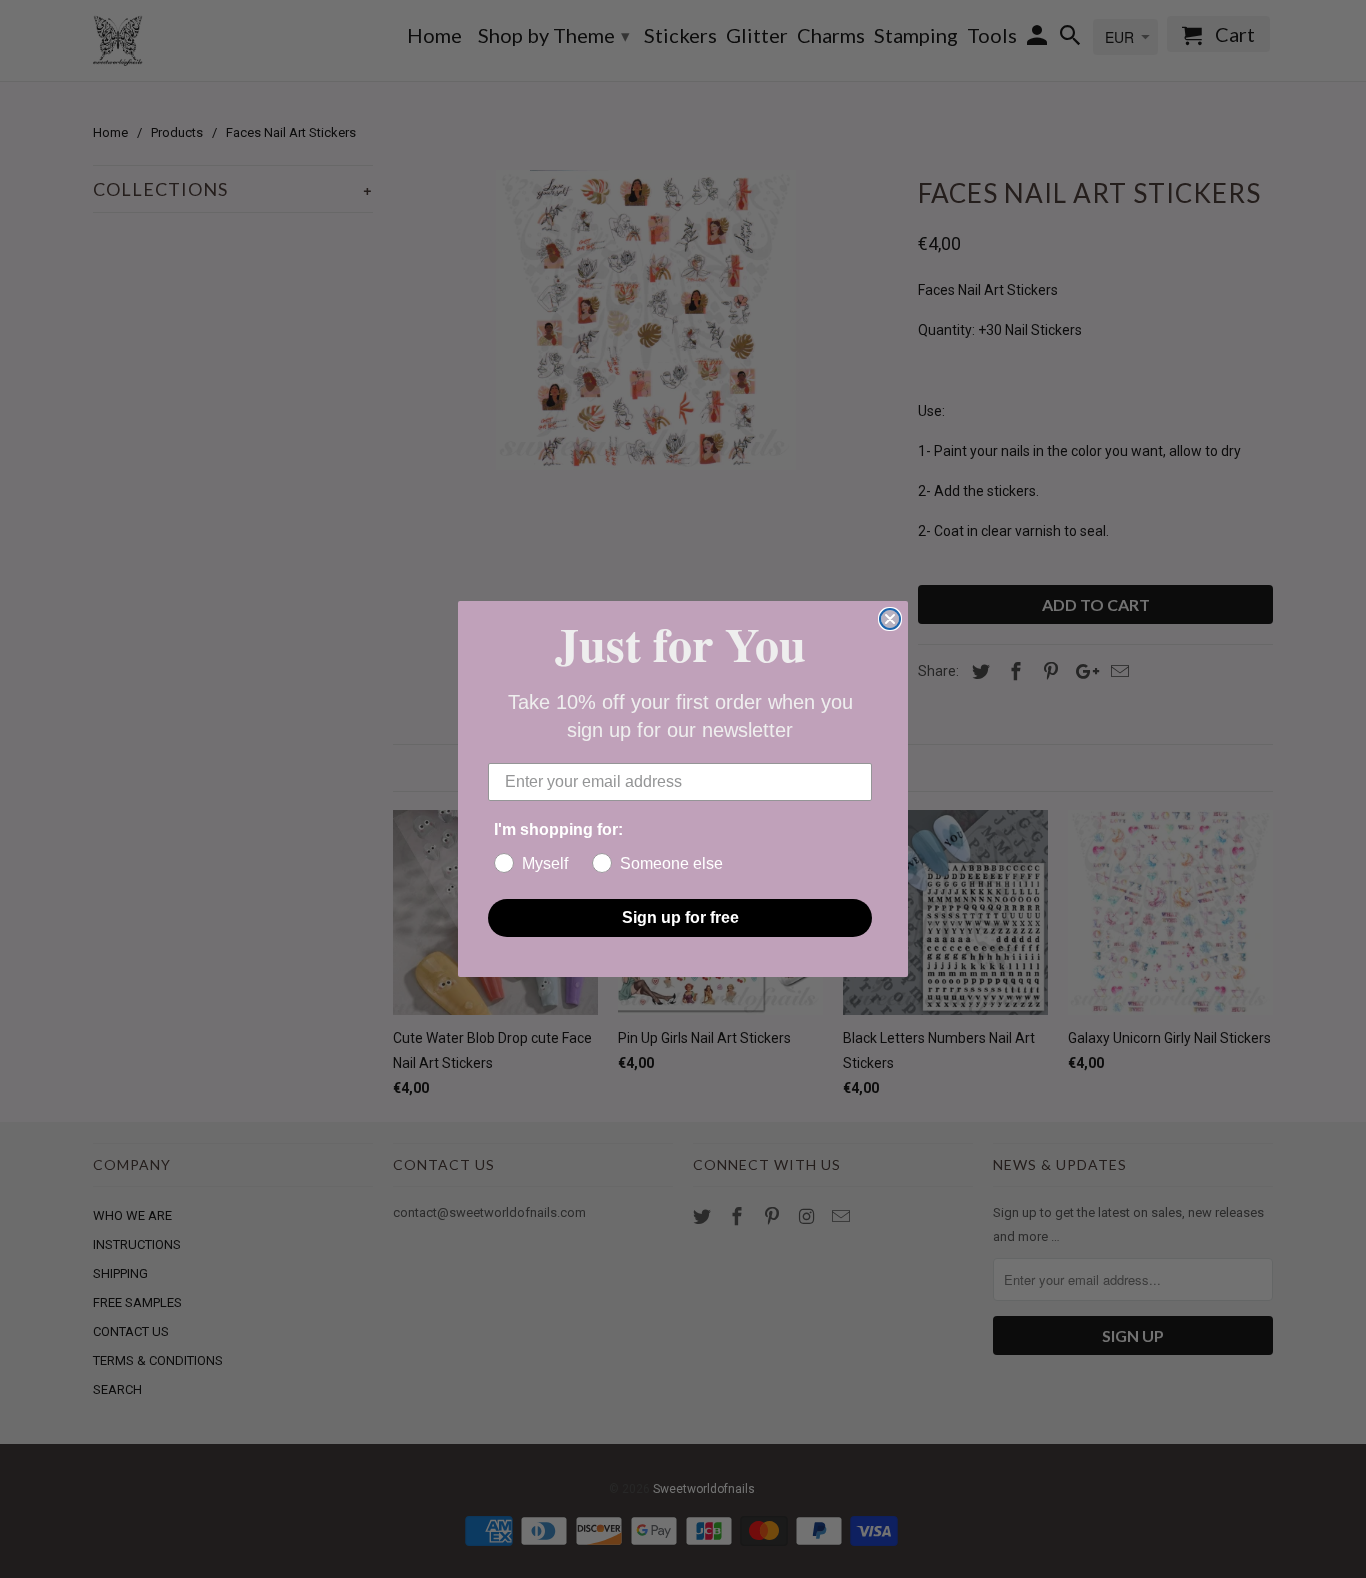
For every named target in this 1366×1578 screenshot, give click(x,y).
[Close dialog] (890, 619)
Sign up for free (680, 917)
